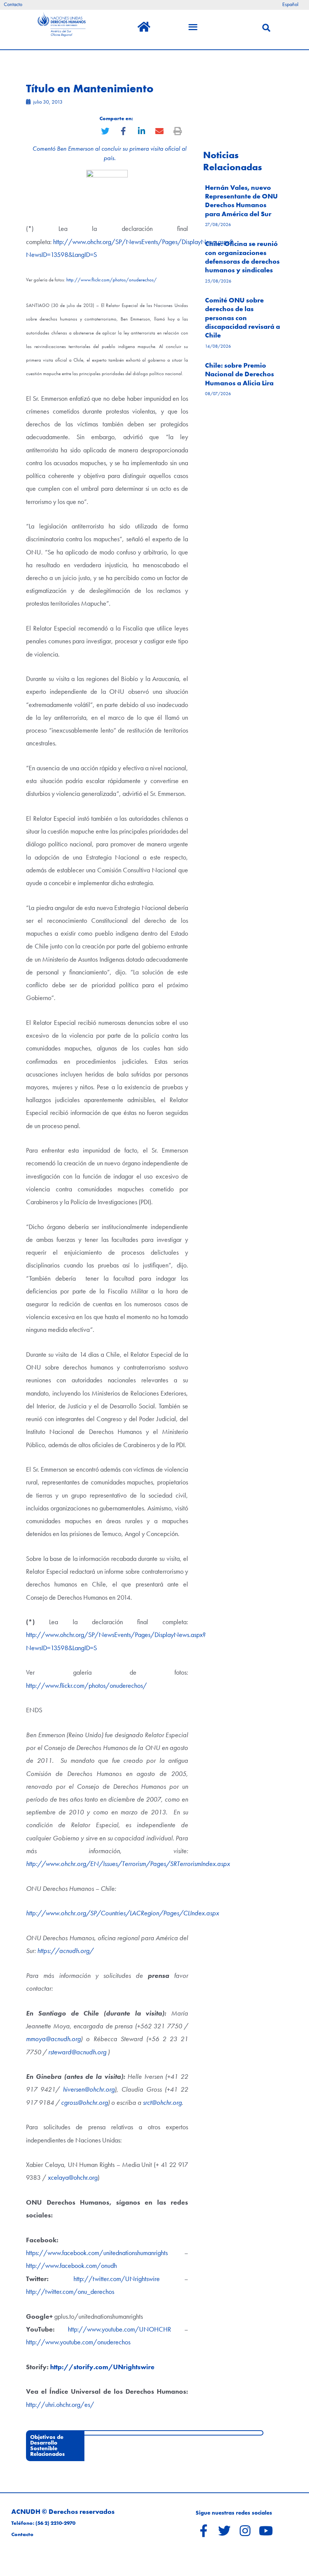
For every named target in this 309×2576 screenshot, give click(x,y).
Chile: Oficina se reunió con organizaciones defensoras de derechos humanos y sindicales (242, 257)
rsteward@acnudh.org (77, 2052)
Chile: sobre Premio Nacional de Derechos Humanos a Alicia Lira (239, 374)
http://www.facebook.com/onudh (71, 2265)
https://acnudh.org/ (65, 1951)
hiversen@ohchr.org (89, 2089)
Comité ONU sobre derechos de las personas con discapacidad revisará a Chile (242, 318)
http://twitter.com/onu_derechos (70, 2291)
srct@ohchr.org (162, 2102)
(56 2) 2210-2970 (55, 2523)
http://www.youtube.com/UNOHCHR (119, 2329)
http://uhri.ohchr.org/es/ (60, 2404)
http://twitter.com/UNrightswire (117, 2279)
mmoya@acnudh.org (53, 2039)
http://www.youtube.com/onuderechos (78, 2342)
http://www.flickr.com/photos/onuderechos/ (112, 280)
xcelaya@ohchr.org (73, 2177)
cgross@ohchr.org (84, 2102)
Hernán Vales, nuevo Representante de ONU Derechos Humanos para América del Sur (241, 201)
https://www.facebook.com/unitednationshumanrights (97, 2253)
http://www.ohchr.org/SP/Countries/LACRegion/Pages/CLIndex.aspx (122, 1913)
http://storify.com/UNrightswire (102, 2367)
